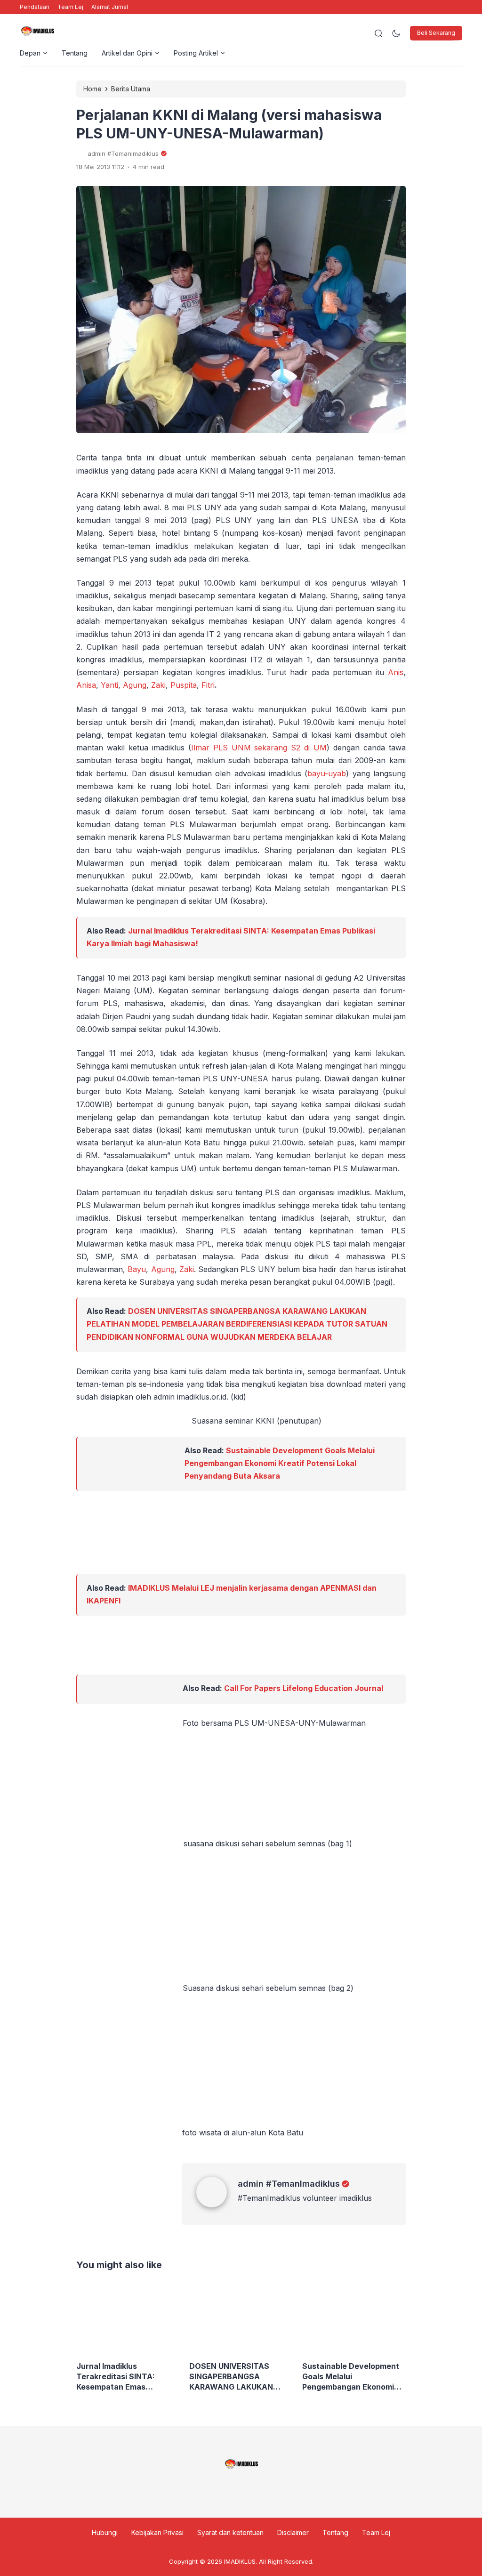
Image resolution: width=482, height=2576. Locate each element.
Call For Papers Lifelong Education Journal (304, 1688)
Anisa (86, 685)
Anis (396, 672)
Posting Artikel (196, 53)
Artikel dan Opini (127, 53)
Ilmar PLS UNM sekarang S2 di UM (259, 748)
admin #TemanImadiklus (289, 2184)
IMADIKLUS (240, 2561)
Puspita (184, 685)
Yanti (109, 685)
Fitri (208, 685)
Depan (30, 53)
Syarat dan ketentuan (230, 2532)
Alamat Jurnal (110, 7)
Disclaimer (293, 2532)
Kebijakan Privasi (157, 2532)
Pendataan (35, 7)
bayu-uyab (327, 773)
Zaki (158, 685)
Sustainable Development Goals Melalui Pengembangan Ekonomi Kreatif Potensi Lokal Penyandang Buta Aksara (280, 1463)
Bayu (137, 1269)
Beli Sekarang (436, 33)
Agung (135, 685)
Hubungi (105, 2532)
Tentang (75, 53)
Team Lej (70, 7)
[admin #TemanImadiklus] (217, 2205)
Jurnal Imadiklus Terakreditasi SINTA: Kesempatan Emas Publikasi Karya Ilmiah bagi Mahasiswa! (126, 2377)
